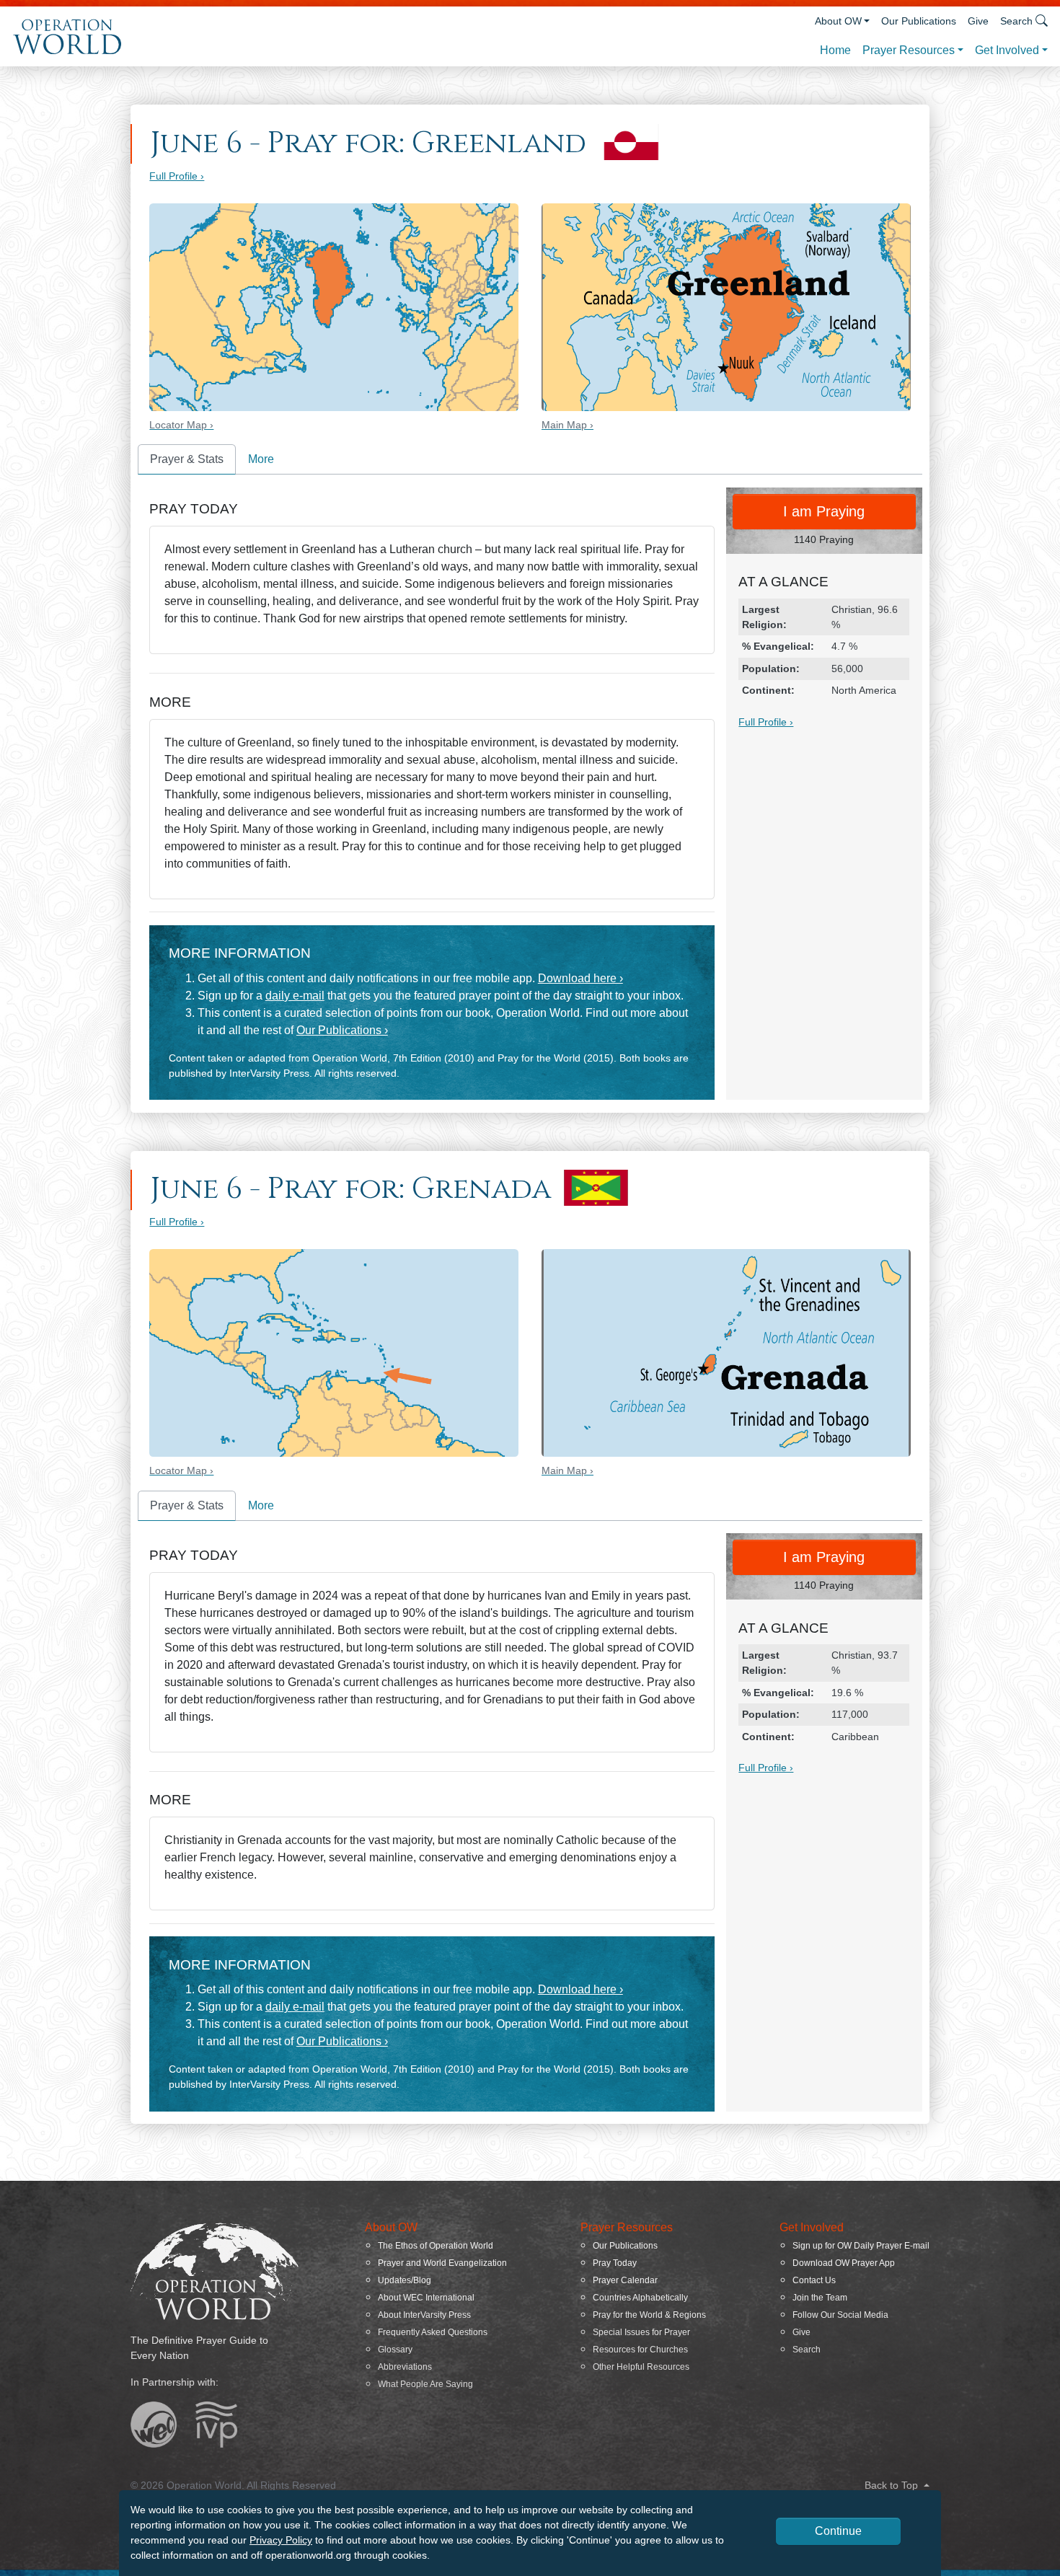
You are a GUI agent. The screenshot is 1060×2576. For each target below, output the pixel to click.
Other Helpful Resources (641, 2367)
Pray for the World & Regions (649, 2315)
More (261, 459)
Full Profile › (177, 176)
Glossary (395, 2350)
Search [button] (1016, 21)
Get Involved (1007, 50)
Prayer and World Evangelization (442, 2263)
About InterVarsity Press (424, 2315)
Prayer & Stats (187, 459)
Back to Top (893, 2485)
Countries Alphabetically (640, 2298)
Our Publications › (342, 1030)
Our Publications (919, 21)
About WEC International (426, 2298)
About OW (838, 21)
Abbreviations (405, 2367)
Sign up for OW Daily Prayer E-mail (861, 2246)
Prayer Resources (909, 50)
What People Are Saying (425, 2384)
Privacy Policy (281, 2540)
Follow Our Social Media (840, 2315)
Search (807, 2350)
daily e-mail (295, 996)
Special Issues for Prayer (641, 2332)
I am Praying (824, 511)
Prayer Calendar (625, 2280)
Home (835, 50)
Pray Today (615, 2263)
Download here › (580, 978)
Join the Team (820, 2298)
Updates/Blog (405, 2280)
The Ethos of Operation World (436, 2246)
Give (978, 21)
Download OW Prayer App (844, 2263)
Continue (838, 2531)
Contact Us (814, 2280)
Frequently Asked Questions (433, 2332)
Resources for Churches (640, 2350)
